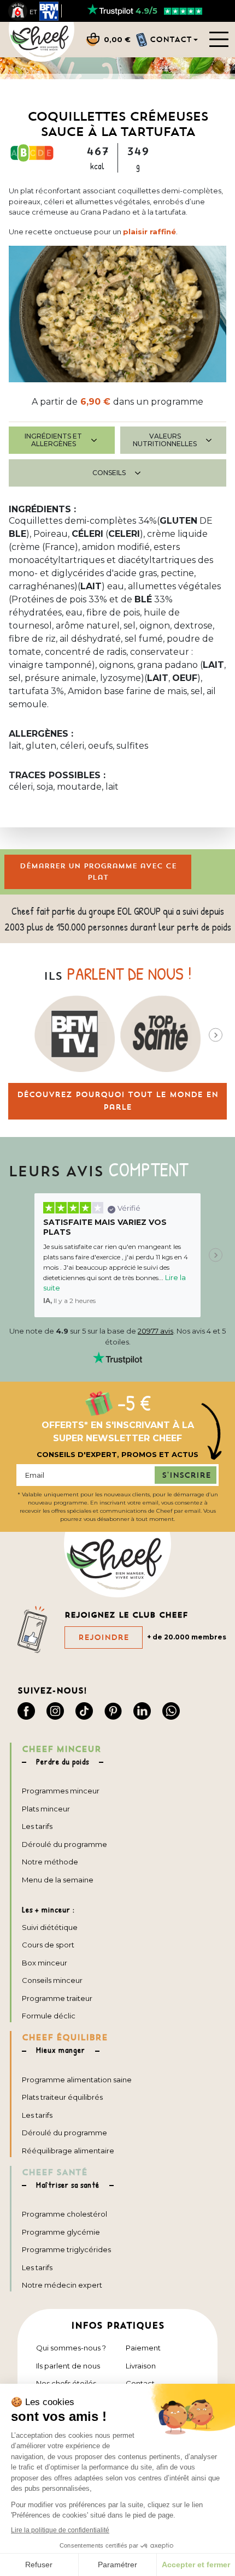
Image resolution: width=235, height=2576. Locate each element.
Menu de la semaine (58, 1880)
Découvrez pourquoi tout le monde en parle (117, 1101)
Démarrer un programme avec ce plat (98, 872)
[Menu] (219, 39)
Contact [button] (171, 39)
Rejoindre (104, 1637)
